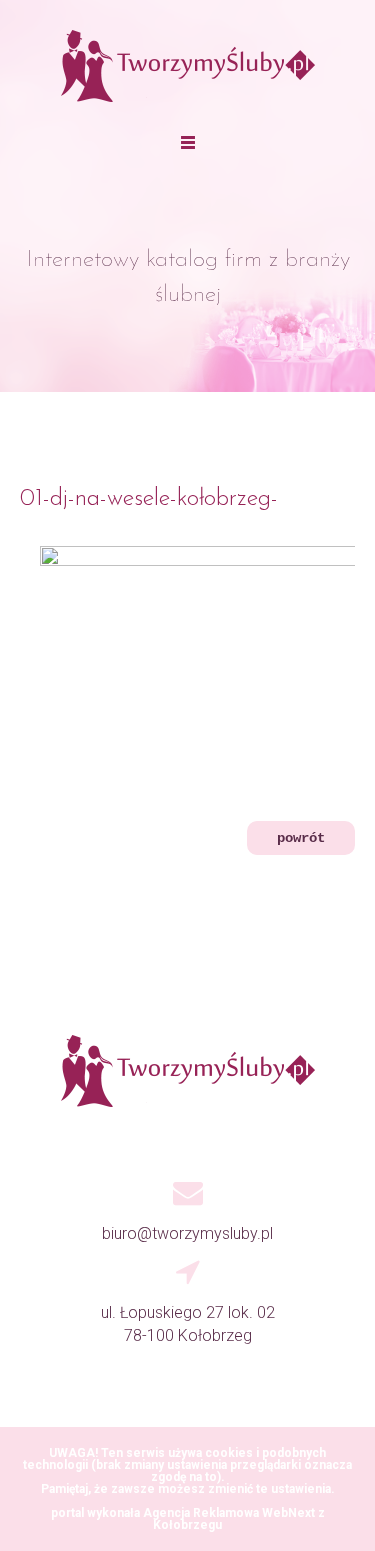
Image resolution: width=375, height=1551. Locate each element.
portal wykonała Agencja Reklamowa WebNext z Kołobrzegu (188, 1519)
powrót (301, 838)
